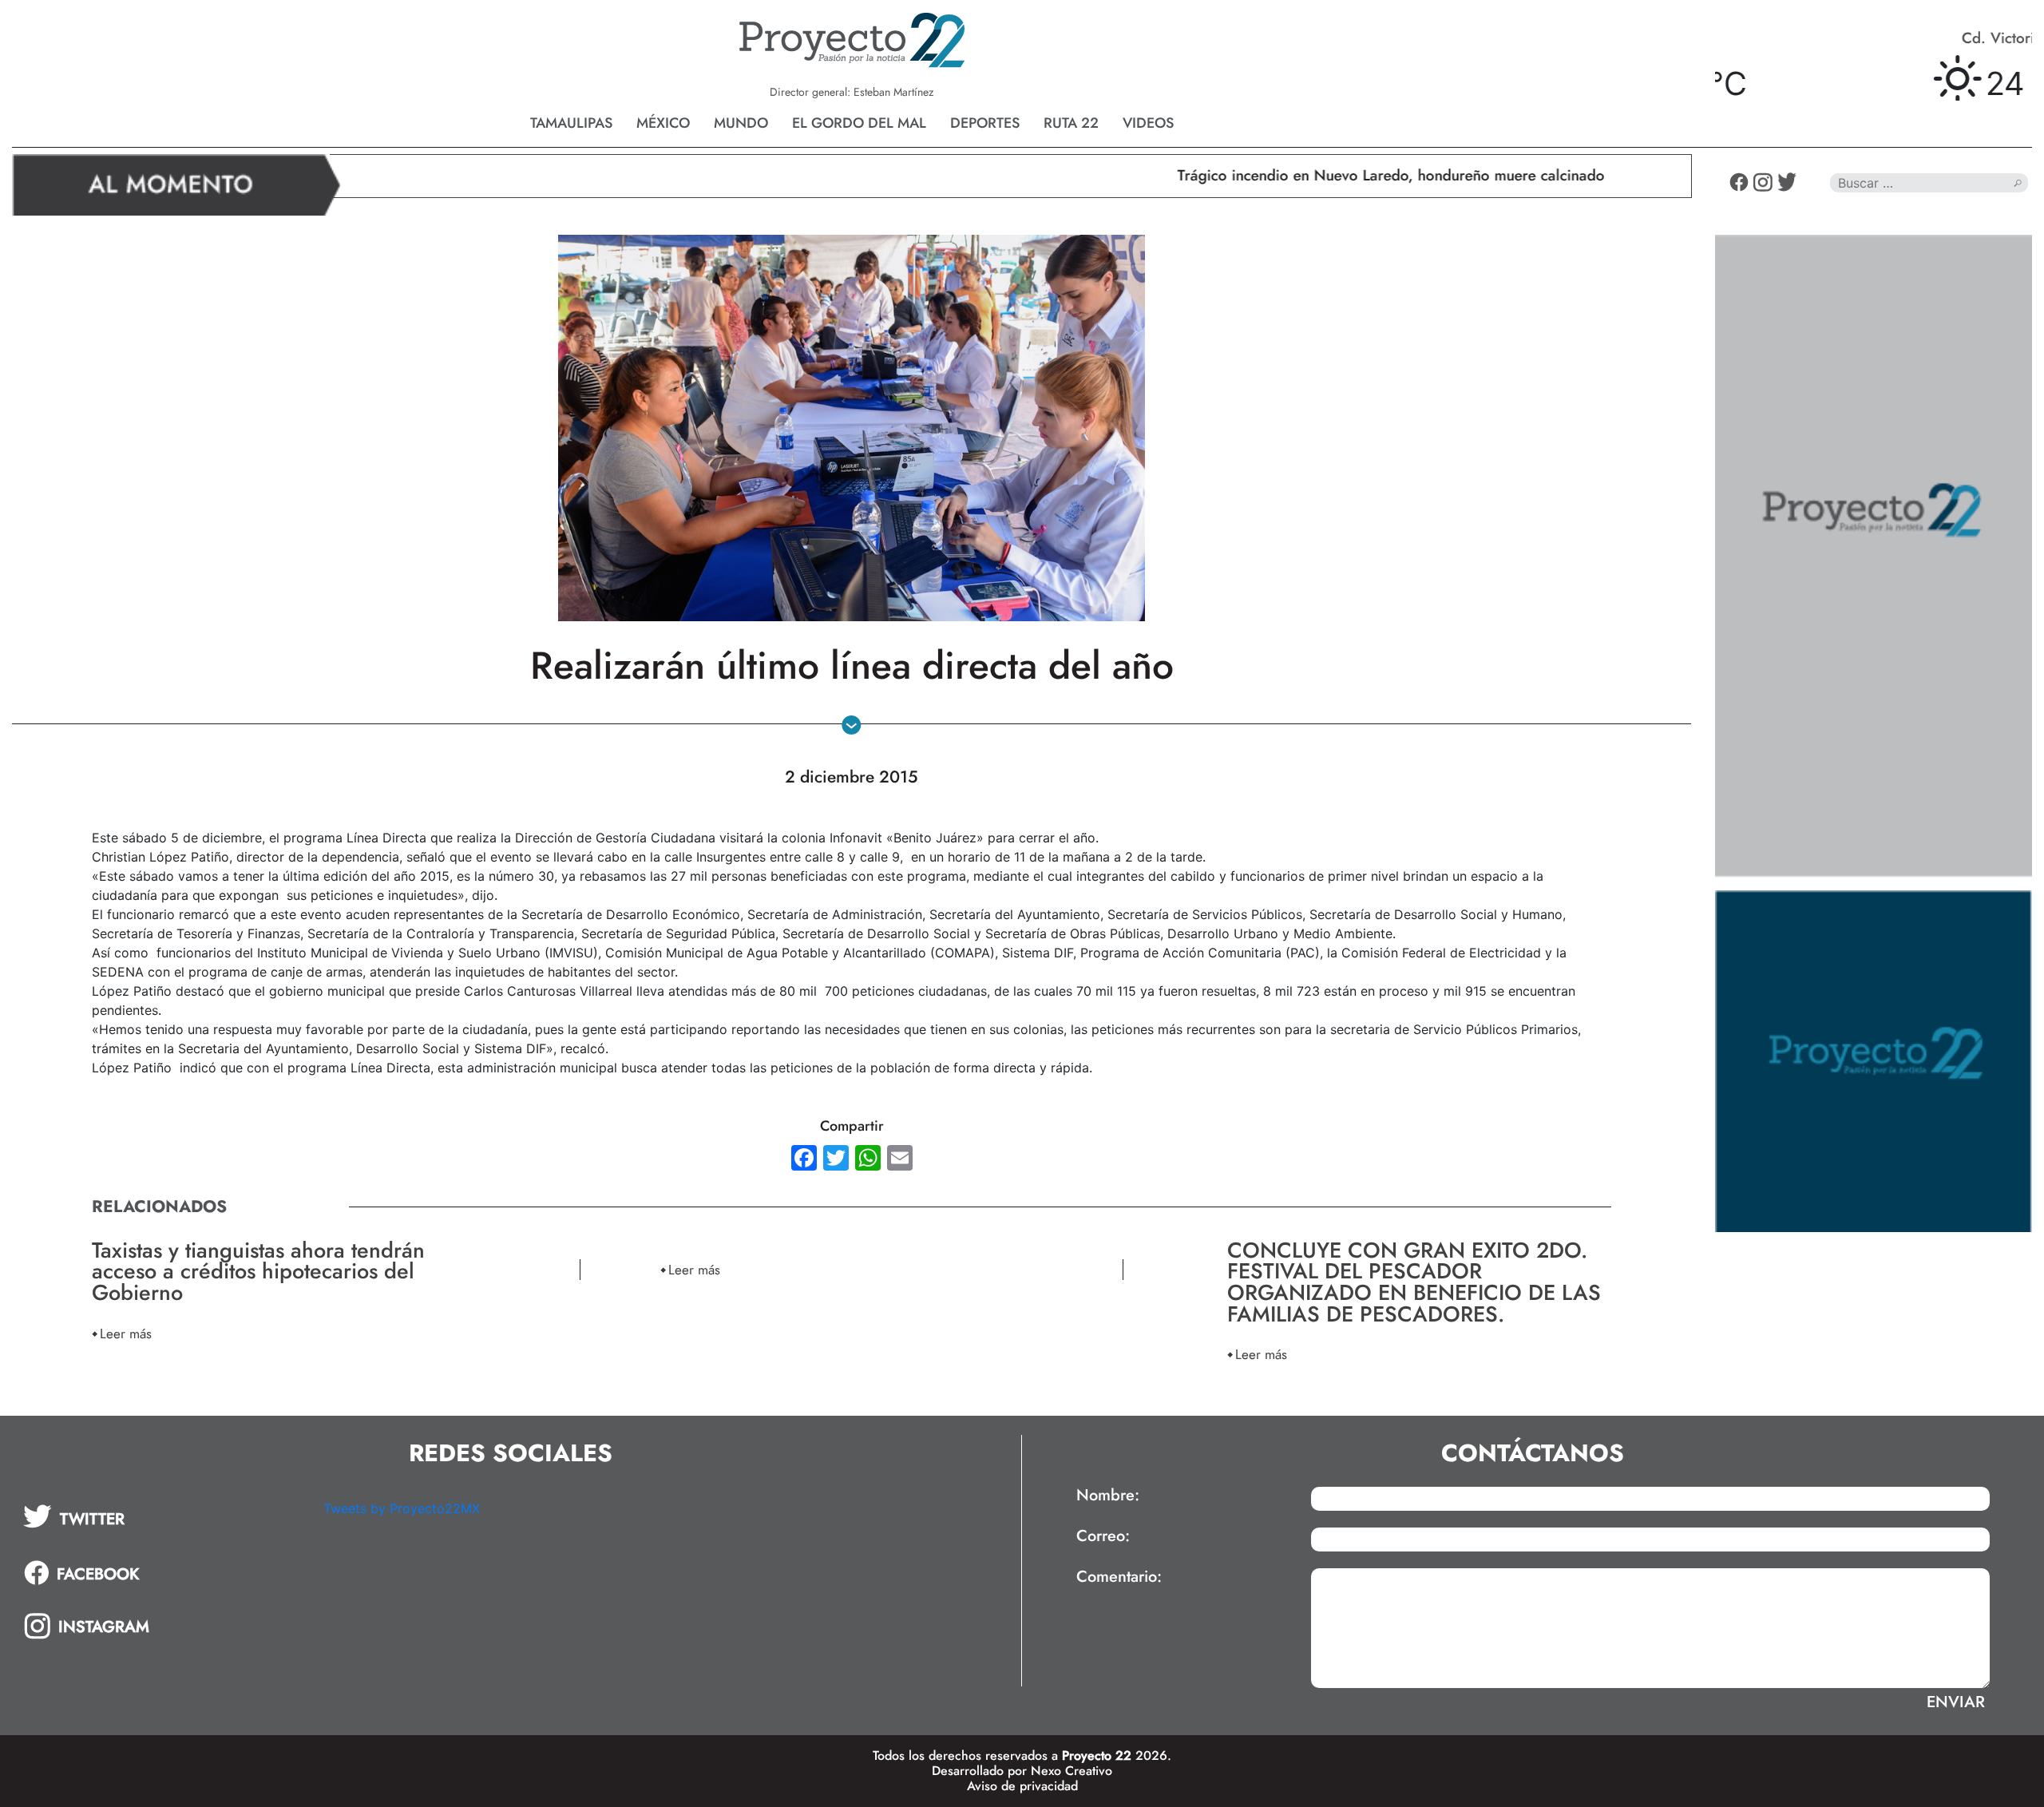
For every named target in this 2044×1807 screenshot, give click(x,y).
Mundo (741, 123)
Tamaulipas (571, 123)
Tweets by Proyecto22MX (402, 1508)
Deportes (985, 123)
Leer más (126, 1333)
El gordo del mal (859, 123)
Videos (1148, 123)
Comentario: (1119, 1577)
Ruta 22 (1071, 123)
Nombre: (1108, 1496)
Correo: (1103, 1536)
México (663, 123)
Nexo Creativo (1072, 1771)
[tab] (162, 1516)
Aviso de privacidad (1022, 1786)
